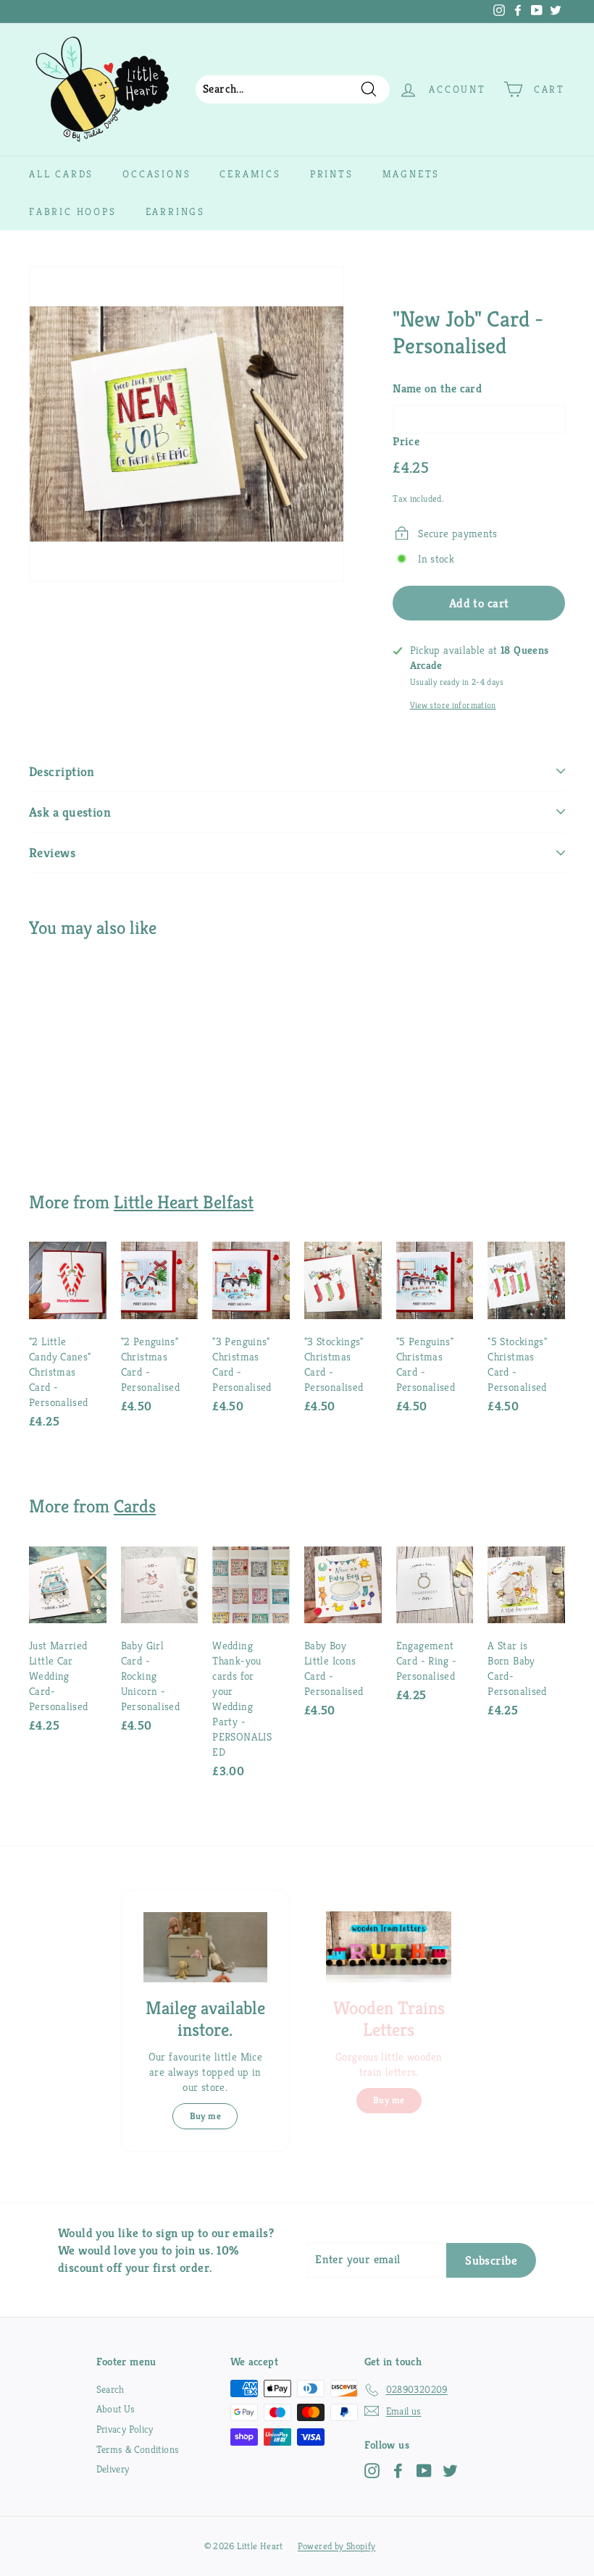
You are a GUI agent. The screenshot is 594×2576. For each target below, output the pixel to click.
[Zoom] (187, 424)
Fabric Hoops (73, 211)
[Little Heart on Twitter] (450, 2471)
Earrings (175, 211)
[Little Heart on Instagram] (372, 2471)
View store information (453, 705)
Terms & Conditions (138, 2449)
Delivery (113, 2469)
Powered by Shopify (337, 2546)
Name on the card (437, 388)
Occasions (156, 174)
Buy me (205, 2116)
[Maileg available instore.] (205, 1947)
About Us (116, 2409)
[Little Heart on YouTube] (424, 2471)
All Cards (61, 174)
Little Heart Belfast (184, 1202)
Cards (135, 1506)
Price (406, 441)
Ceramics (250, 174)
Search (110, 2389)
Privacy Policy (125, 2429)
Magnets (411, 174)
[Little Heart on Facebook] (398, 2471)
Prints (332, 174)
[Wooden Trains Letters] (389, 1946)
